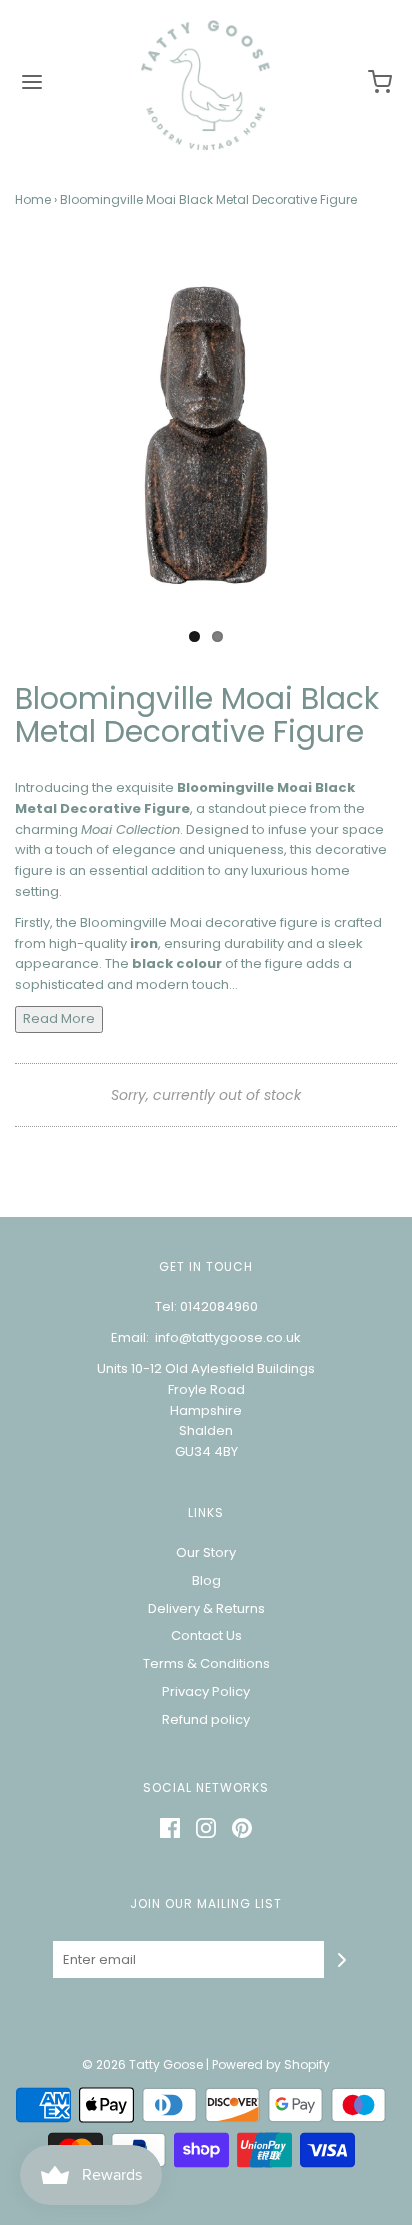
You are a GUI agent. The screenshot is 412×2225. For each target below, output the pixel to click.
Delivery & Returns (206, 1608)
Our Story (206, 1552)
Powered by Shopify (271, 2064)
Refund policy (206, 1719)
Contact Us (206, 1635)
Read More (59, 1018)
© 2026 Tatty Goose (142, 2064)
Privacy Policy (206, 1691)
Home (33, 199)
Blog (206, 1580)
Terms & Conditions (206, 1663)
